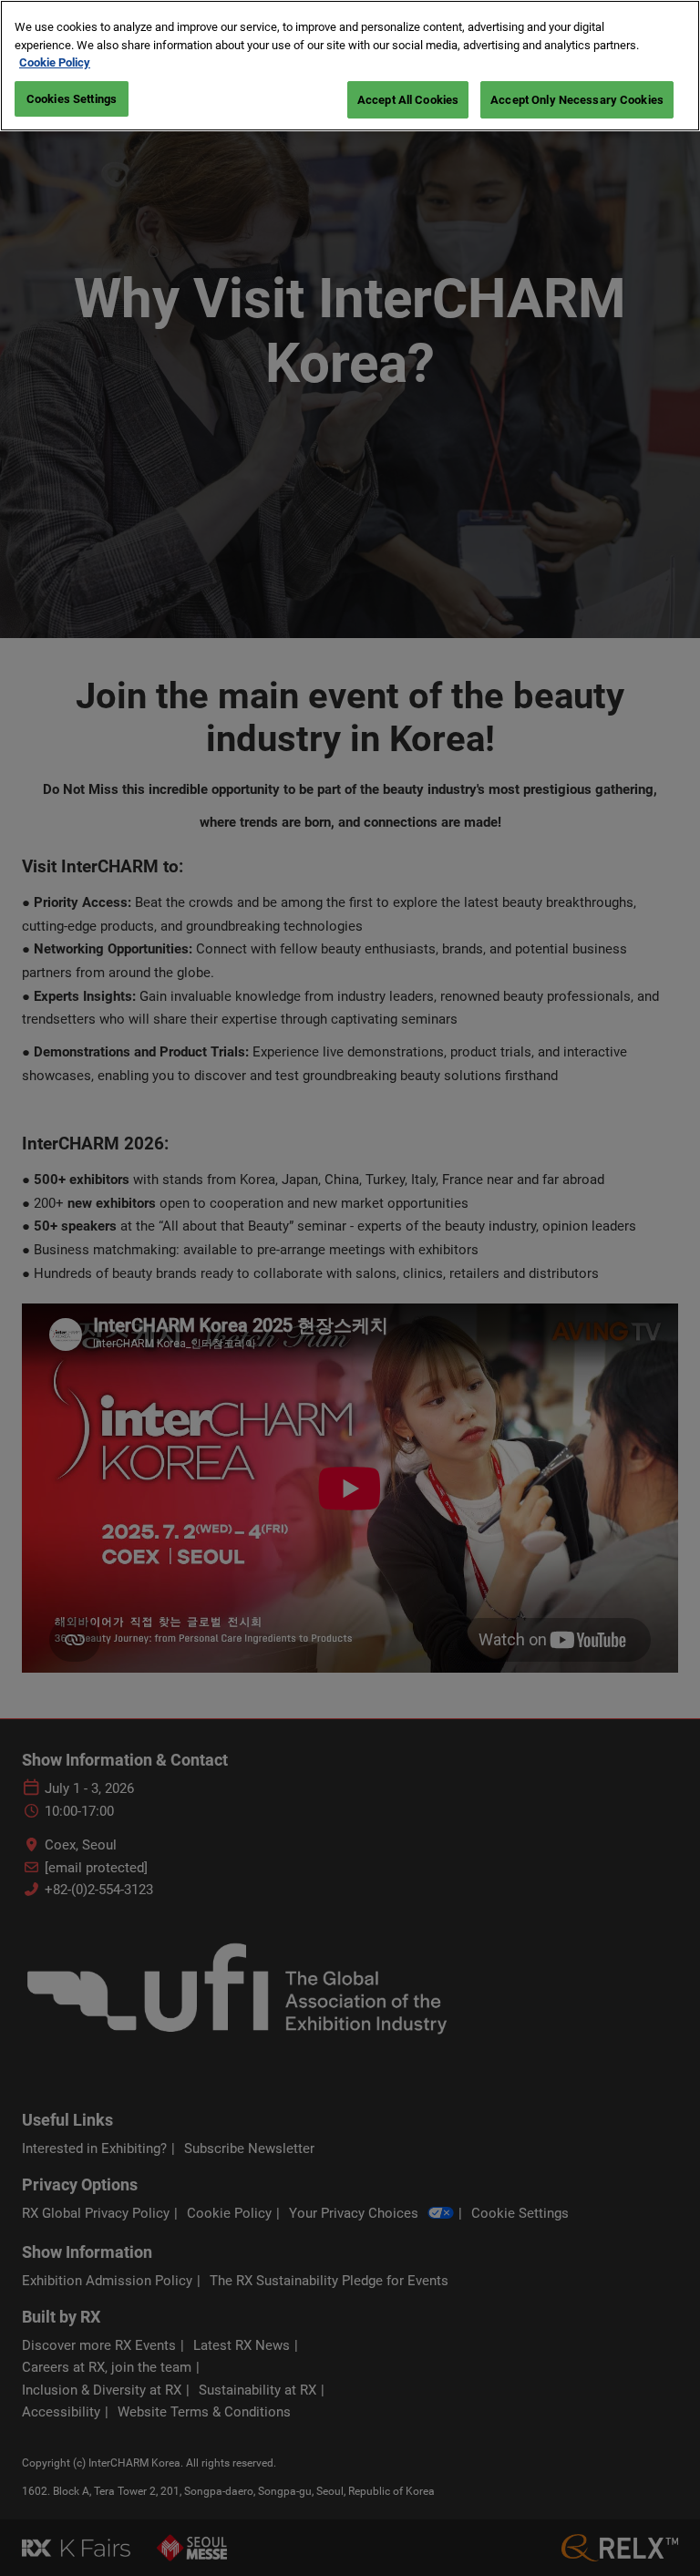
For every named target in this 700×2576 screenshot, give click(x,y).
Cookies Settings (72, 99)
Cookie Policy (55, 62)
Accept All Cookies (408, 100)
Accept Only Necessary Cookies (577, 100)
